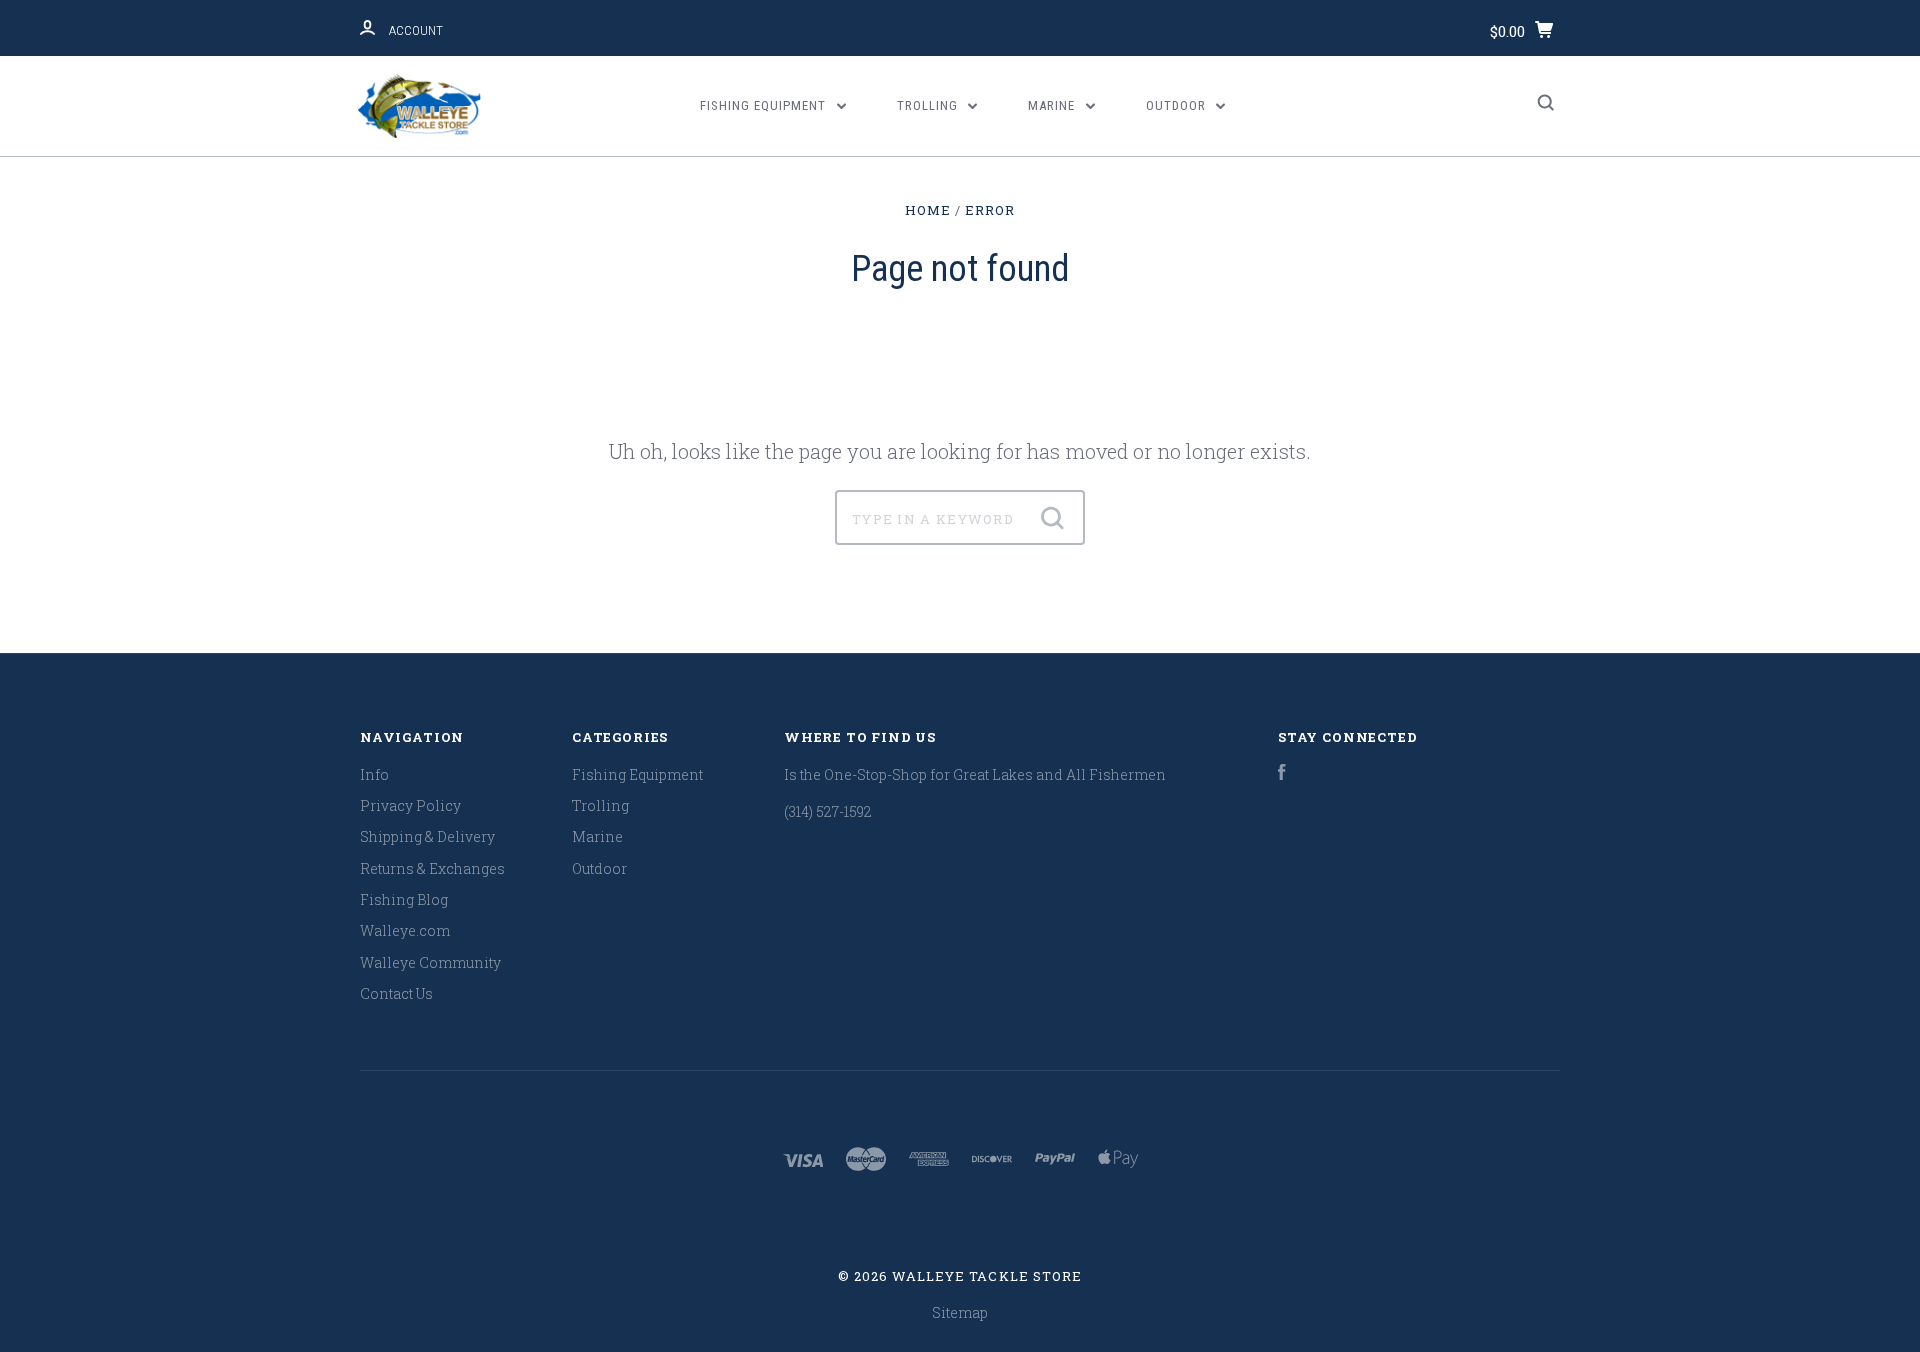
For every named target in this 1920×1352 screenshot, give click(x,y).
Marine (1053, 105)
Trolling (929, 105)
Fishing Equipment (765, 105)
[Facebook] (1282, 774)
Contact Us (396, 993)
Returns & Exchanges (432, 868)
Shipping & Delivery (427, 836)
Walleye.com (405, 930)
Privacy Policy (410, 805)
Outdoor (1178, 105)
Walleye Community (430, 962)
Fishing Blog (404, 899)
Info (374, 774)
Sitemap (960, 1312)
